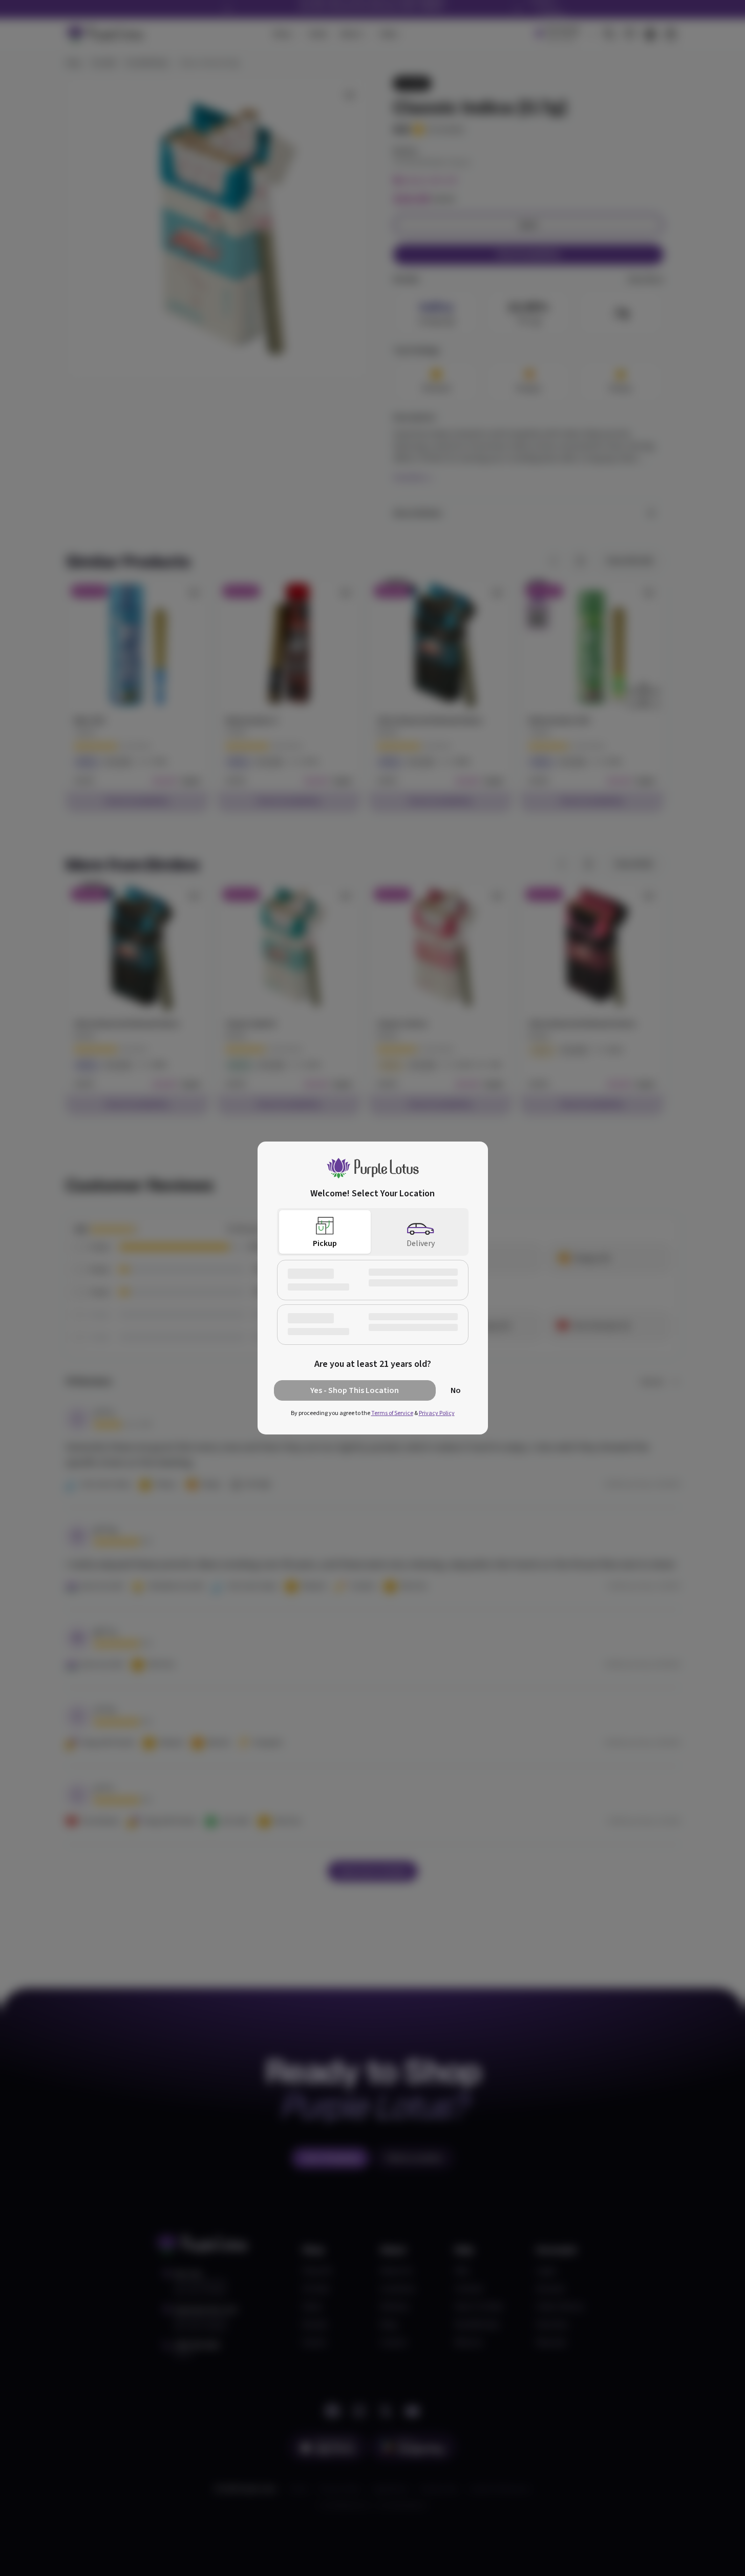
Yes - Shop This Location (355, 1390)
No (456, 1390)
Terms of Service (392, 1413)
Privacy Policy (437, 1413)
